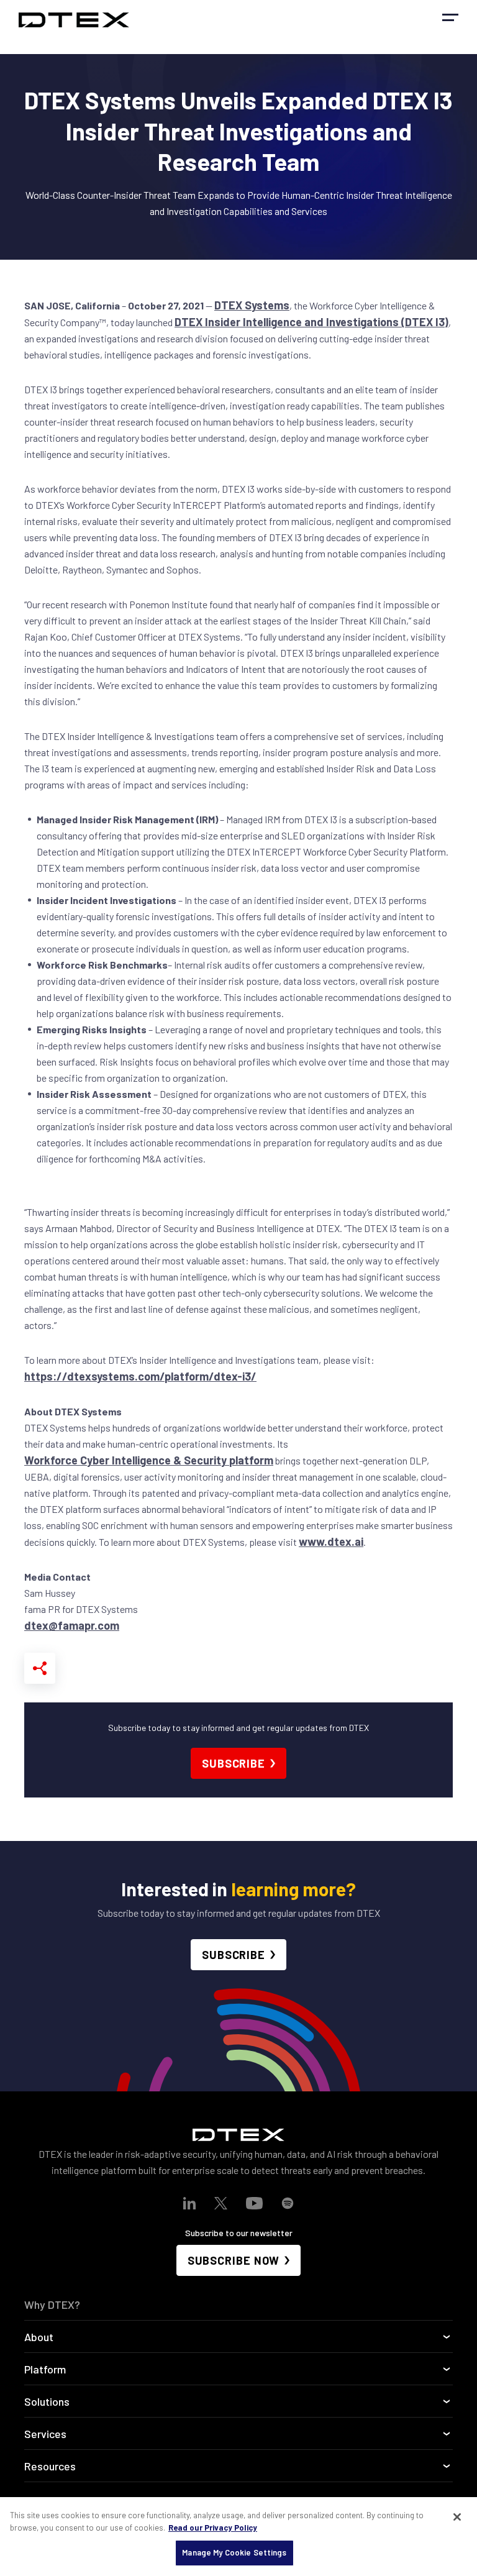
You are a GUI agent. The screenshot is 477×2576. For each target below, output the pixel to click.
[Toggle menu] (450, 17)
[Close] (457, 2517)
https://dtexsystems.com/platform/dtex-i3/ (140, 1376)
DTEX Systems (252, 305)
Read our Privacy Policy (213, 2528)
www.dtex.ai (331, 1541)
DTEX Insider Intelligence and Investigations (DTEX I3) (311, 322)
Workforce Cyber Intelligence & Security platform (149, 1460)
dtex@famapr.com (72, 1625)
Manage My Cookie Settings (234, 2552)
